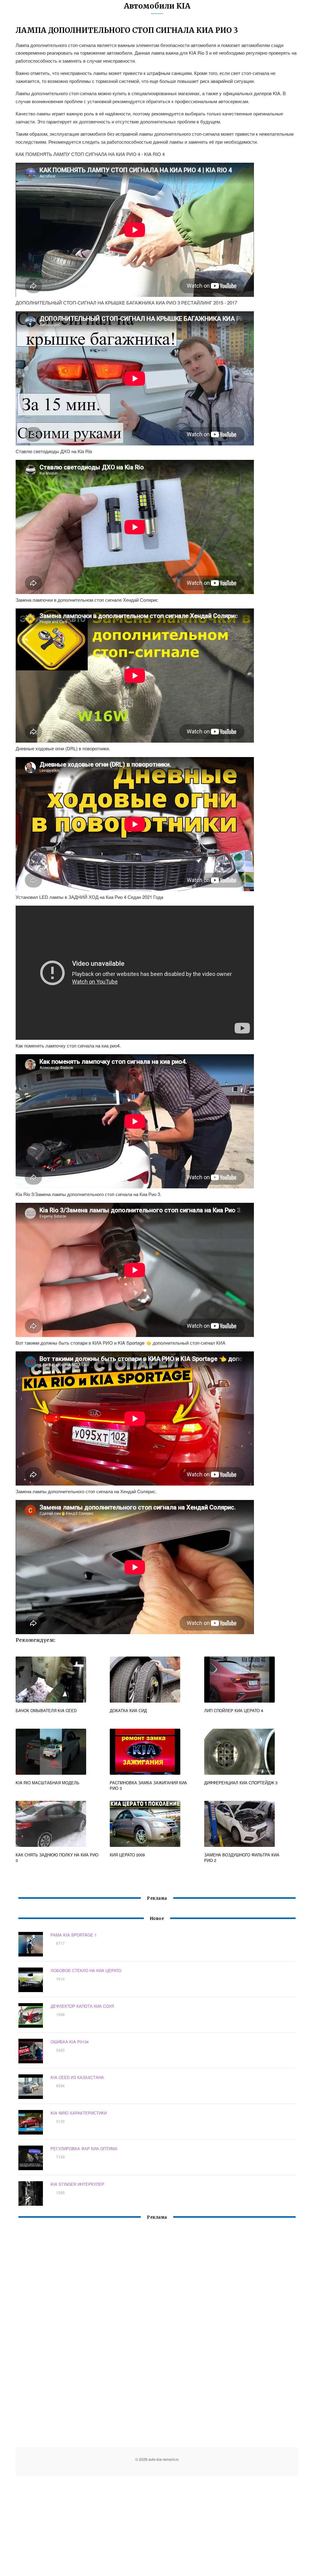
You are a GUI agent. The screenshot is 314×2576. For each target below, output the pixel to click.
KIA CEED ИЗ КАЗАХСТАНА (77, 2077)
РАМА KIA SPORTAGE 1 (74, 1935)
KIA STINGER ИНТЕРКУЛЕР (77, 2184)
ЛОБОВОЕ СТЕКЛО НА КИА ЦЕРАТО (86, 1970)
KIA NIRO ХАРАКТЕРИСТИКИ (79, 2113)
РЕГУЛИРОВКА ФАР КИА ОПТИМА (84, 2149)
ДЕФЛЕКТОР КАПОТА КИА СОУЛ (82, 2006)
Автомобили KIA (157, 6)
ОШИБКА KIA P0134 (70, 2042)
